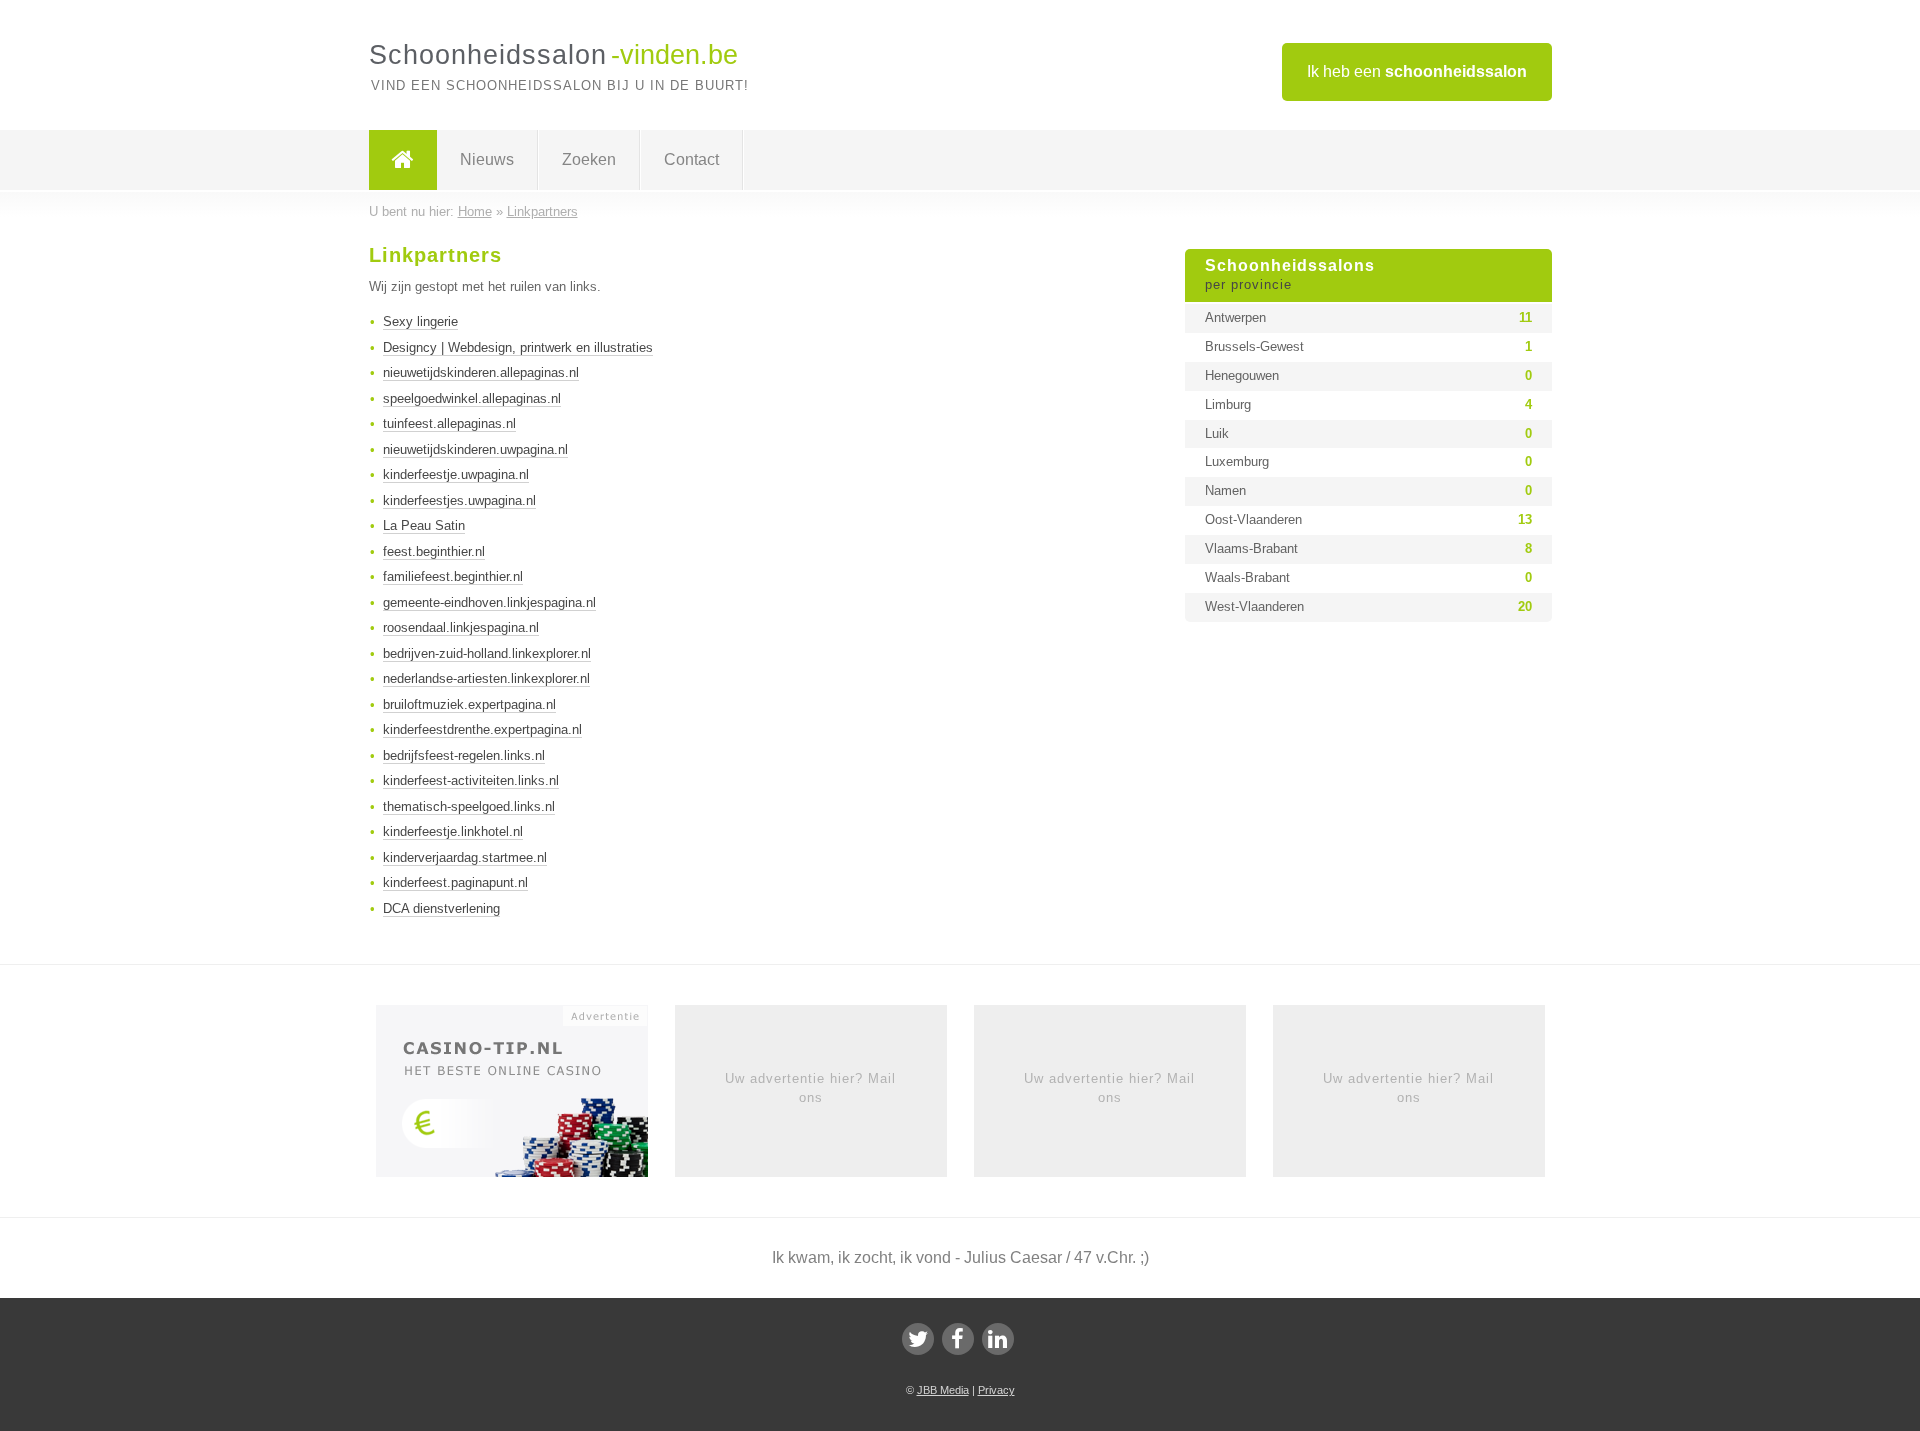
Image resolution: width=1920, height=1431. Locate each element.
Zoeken (589, 159)
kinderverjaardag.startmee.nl (465, 857)
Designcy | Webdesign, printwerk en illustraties (518, 347)
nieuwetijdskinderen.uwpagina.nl (475, 449)
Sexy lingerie (420, 321)
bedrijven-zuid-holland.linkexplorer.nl (487, 653)
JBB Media (943, 1390)
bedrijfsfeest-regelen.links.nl (464, 755)
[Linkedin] (998, 1339)
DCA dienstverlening (441, 908)
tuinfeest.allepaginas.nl (449, 423)
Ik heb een (1417, 71)
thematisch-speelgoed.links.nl (469, 806)
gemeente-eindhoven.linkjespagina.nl (489, 602)
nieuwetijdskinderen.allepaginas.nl (481, 372)
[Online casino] (525, 1098)
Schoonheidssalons (1290, 275)
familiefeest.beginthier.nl (453, 576)
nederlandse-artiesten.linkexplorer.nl (486, 678)
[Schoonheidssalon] (403, 160)
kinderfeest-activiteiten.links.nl (471, 780)
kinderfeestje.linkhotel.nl (453, 831)
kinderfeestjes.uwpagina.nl (459, 500)
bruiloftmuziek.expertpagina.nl (469, 704)
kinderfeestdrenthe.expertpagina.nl (482, 729)
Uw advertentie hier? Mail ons (810, 1087)
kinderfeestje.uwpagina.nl (456, 474)
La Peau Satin (424, 525)
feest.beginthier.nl (434, 551)
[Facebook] (958, 1339)
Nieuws (487, 159)
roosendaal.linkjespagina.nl (461, 627)
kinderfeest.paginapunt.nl (455, 882)
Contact (691, 159)
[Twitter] (918, 1339)
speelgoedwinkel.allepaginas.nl (472, 398)
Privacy (996, 1390)
